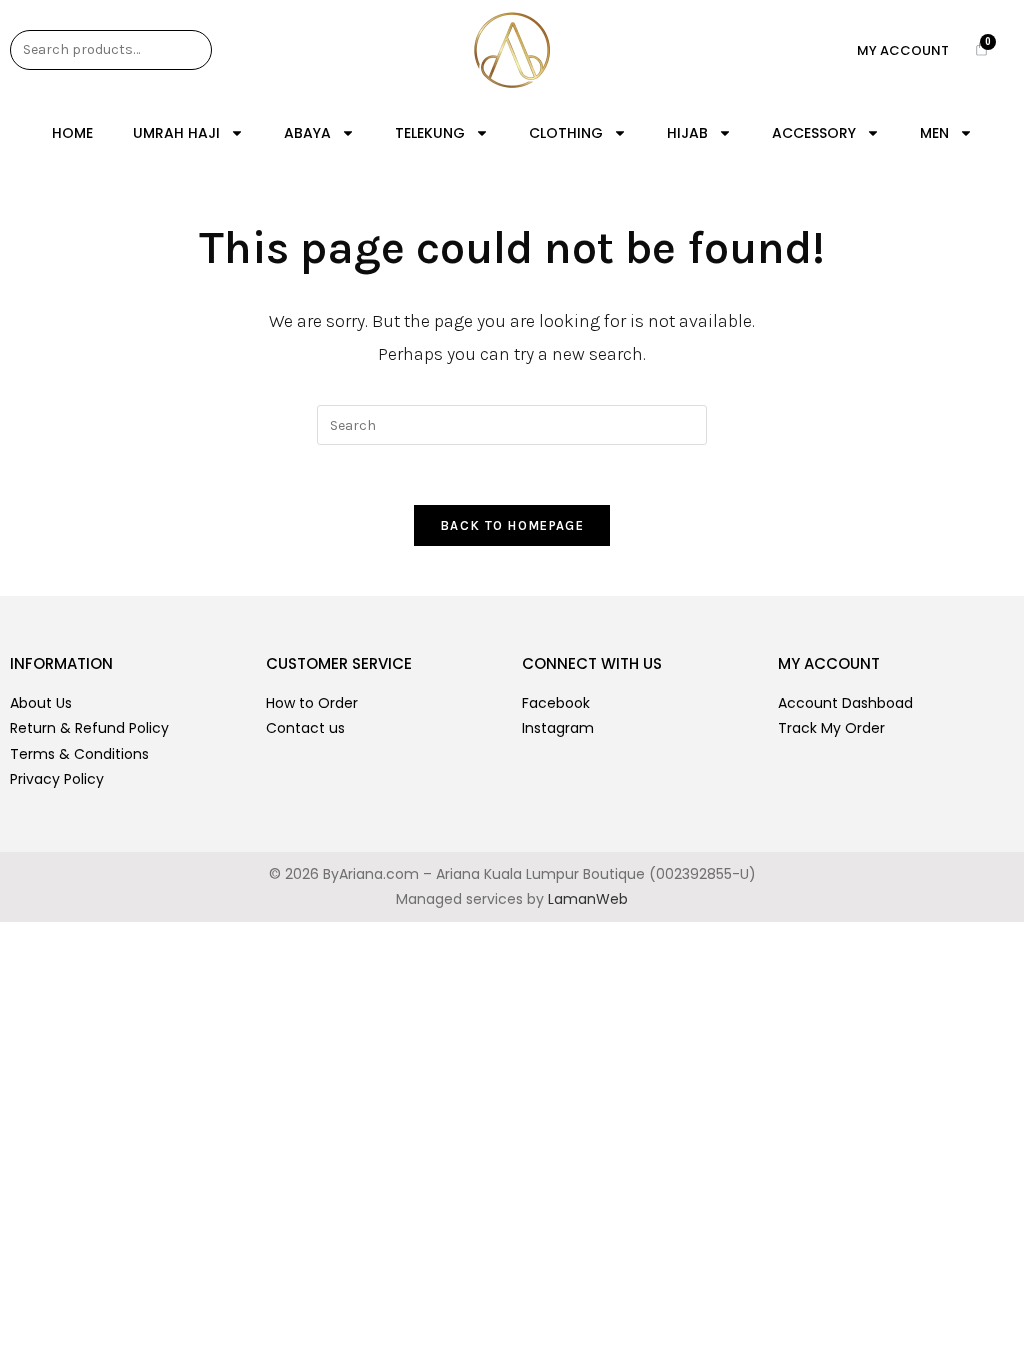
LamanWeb (588, 899)
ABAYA (307, 133)
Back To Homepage (512, 525)
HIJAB (687, 133)
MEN (934, 133)
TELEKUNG (430, 133)
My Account (903, 50)
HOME (72, 133)
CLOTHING (566, 133)
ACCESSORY (814, 133)
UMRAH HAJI (176, 133)
